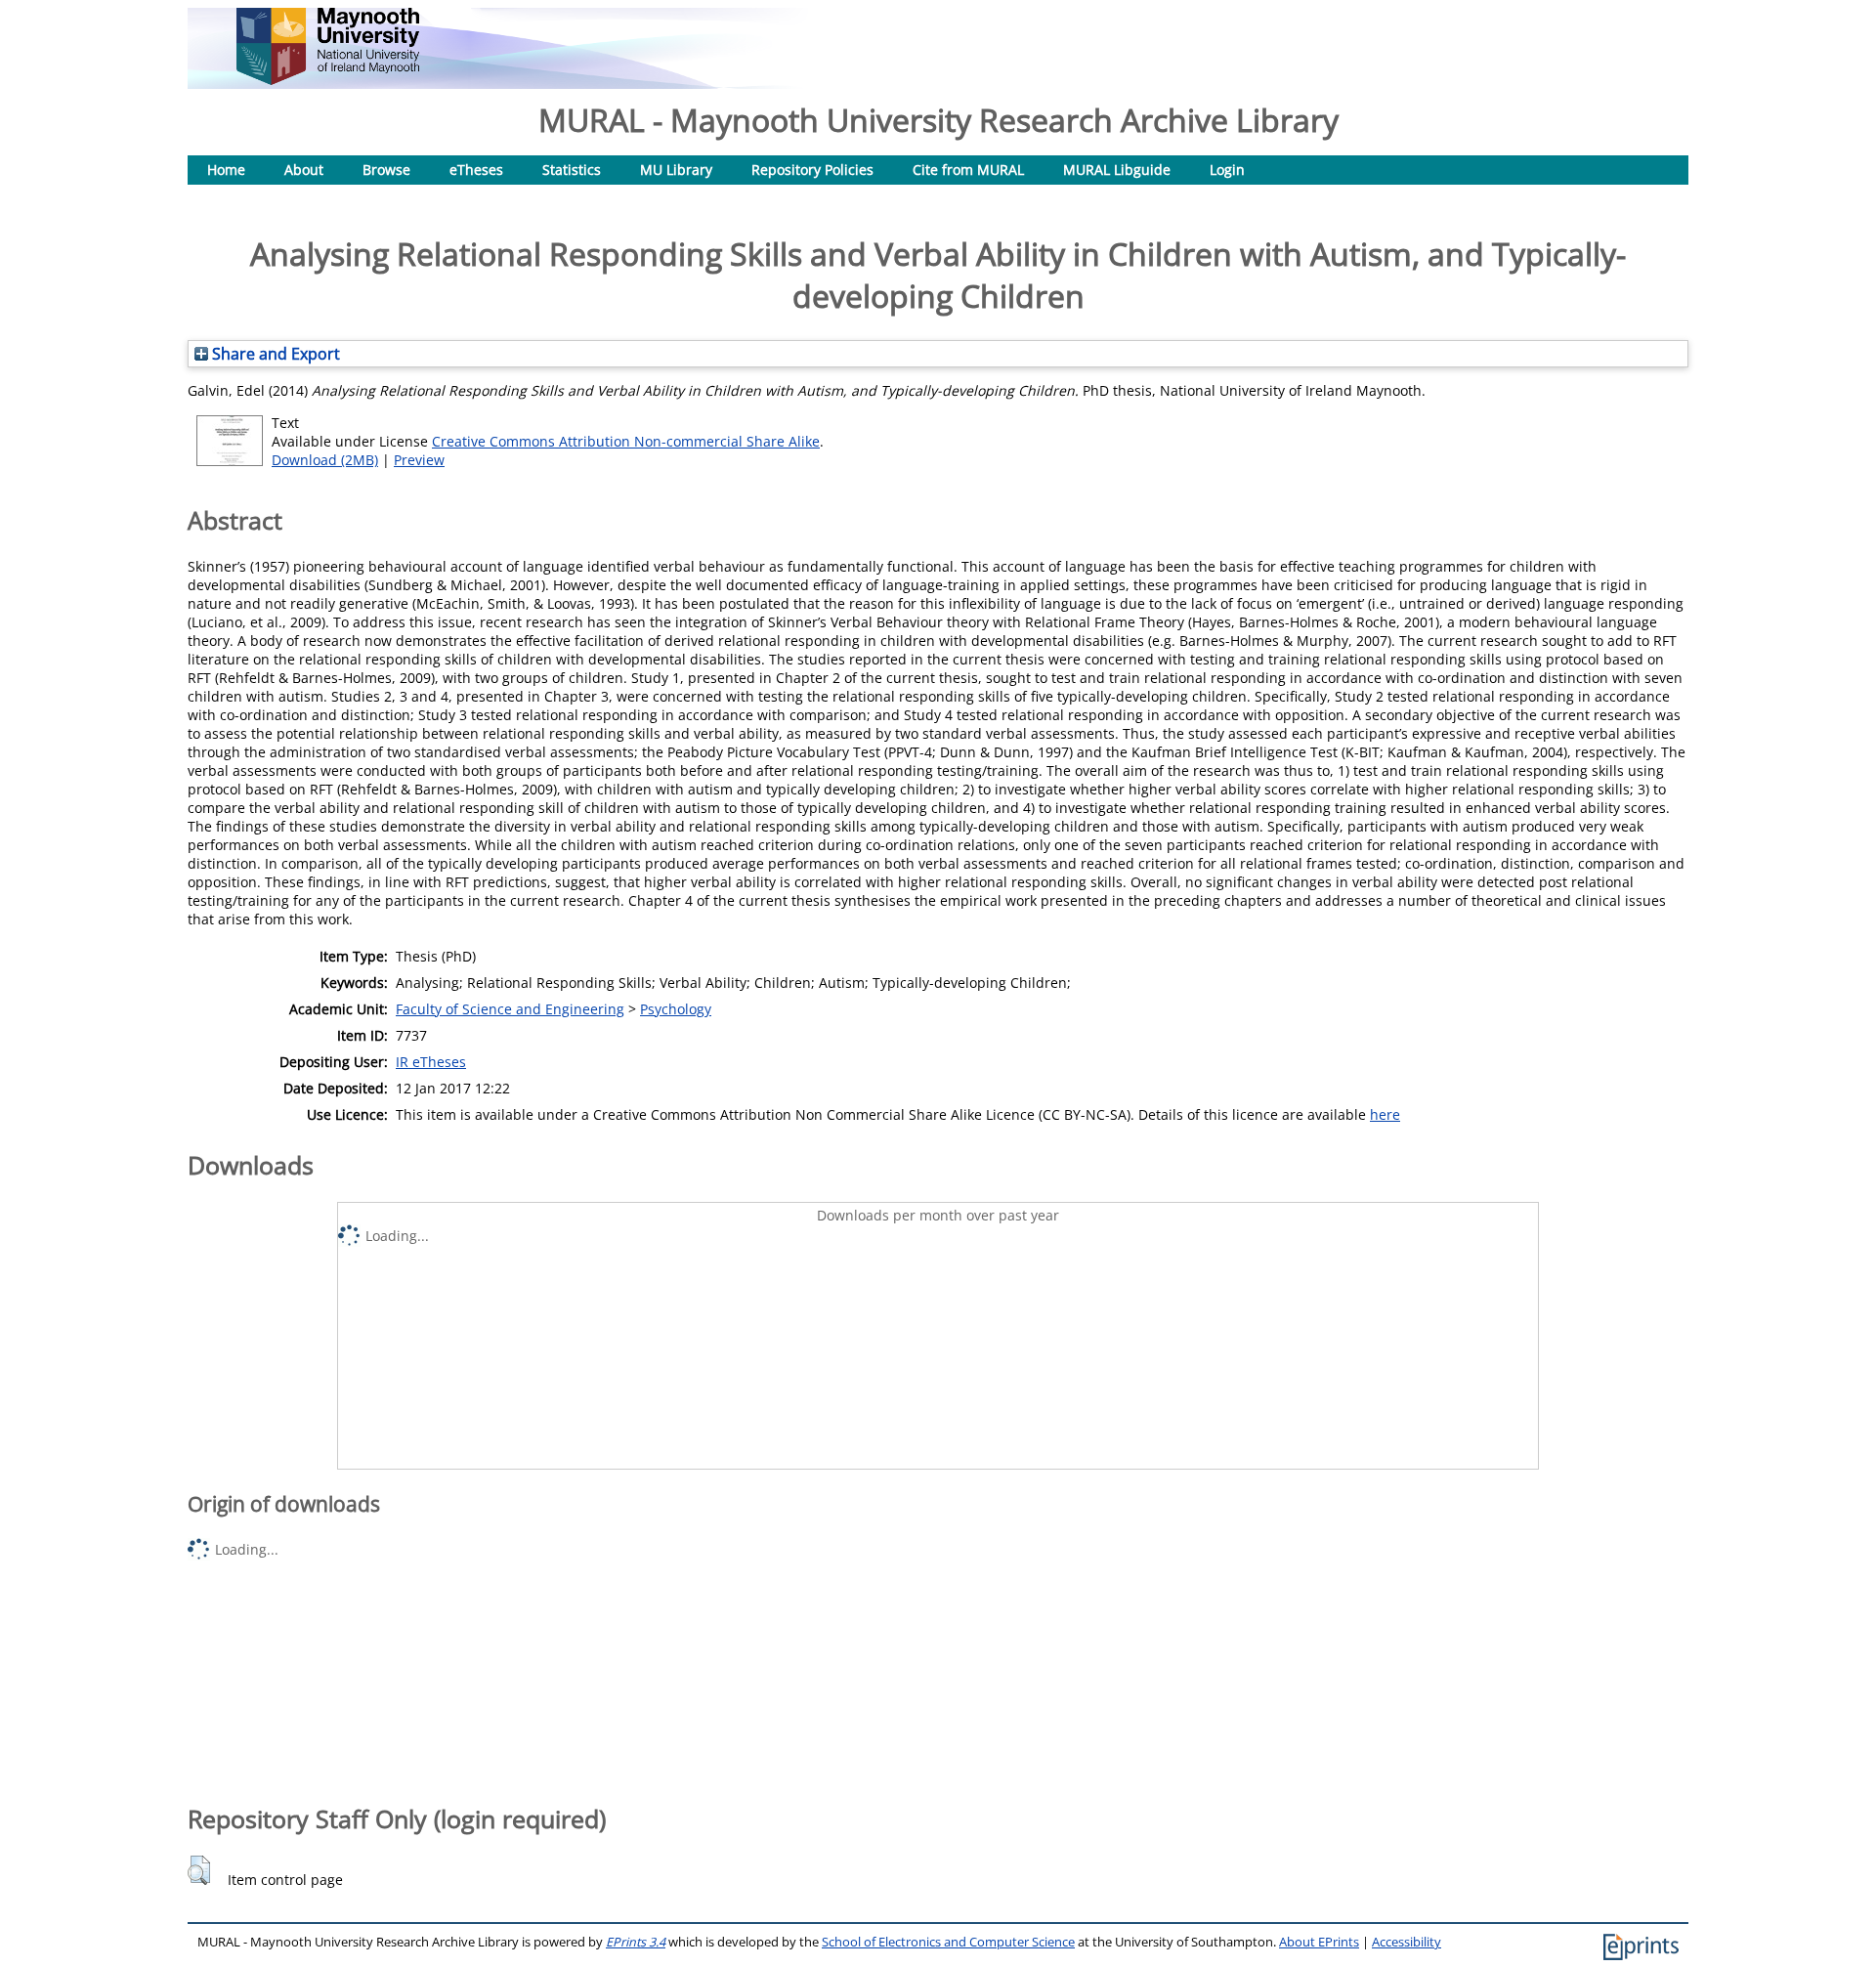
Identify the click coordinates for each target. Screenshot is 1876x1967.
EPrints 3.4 (636, 1942)
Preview (419, 460)
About (304, 170)
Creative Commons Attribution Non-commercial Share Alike (626, 441)
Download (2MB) (325, 460)
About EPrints (1319, 1942)
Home (226, 170)
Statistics (572, 170)
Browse (386, 170)
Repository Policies (812, 170)
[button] (199, 1870)
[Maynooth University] (328, 80)
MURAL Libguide (1117, 170)
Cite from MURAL (968, 170)
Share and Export (274, 354)
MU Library (676, 170)
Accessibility (1407, 1942)
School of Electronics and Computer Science (948, 1942)
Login (1227, 170)
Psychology (676, 1009)
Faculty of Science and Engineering (510, 1009)
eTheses (476, 170)
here (1385, 1114)
